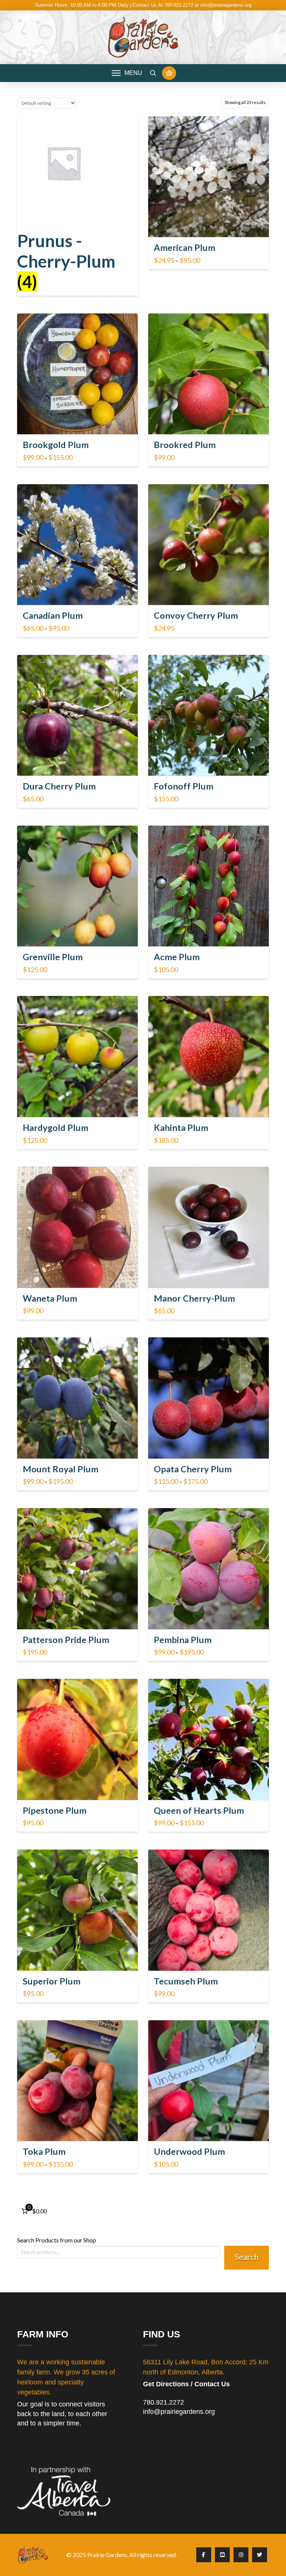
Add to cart (212, 763)
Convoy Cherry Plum (196, 615)
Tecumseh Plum (186, 1981)
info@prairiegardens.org (179, 2412)
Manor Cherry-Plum (194, 1298)
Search (247, 2257)
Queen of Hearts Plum (199, 1810)
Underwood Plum (189, 2151)
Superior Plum (52, 1981)
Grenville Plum (53, 957)
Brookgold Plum (56, 445)
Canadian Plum (53, 615)
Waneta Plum (50, 1298)
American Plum (185, 247)
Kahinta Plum (181, 1128)
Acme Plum (177, 957)
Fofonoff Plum (184, 786)
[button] (127, 73)
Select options (211, 225)
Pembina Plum (183, 1640)
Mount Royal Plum (61, 1469)
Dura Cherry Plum (59, 786)
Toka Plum (44, 2151)
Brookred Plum (185, 445)
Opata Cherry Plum (193, 1469)
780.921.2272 (163, 2402)
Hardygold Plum (55, 1128)
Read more (208, 422)
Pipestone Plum (55, 1810)
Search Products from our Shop (57, 2240)
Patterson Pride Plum (66, 1640)
